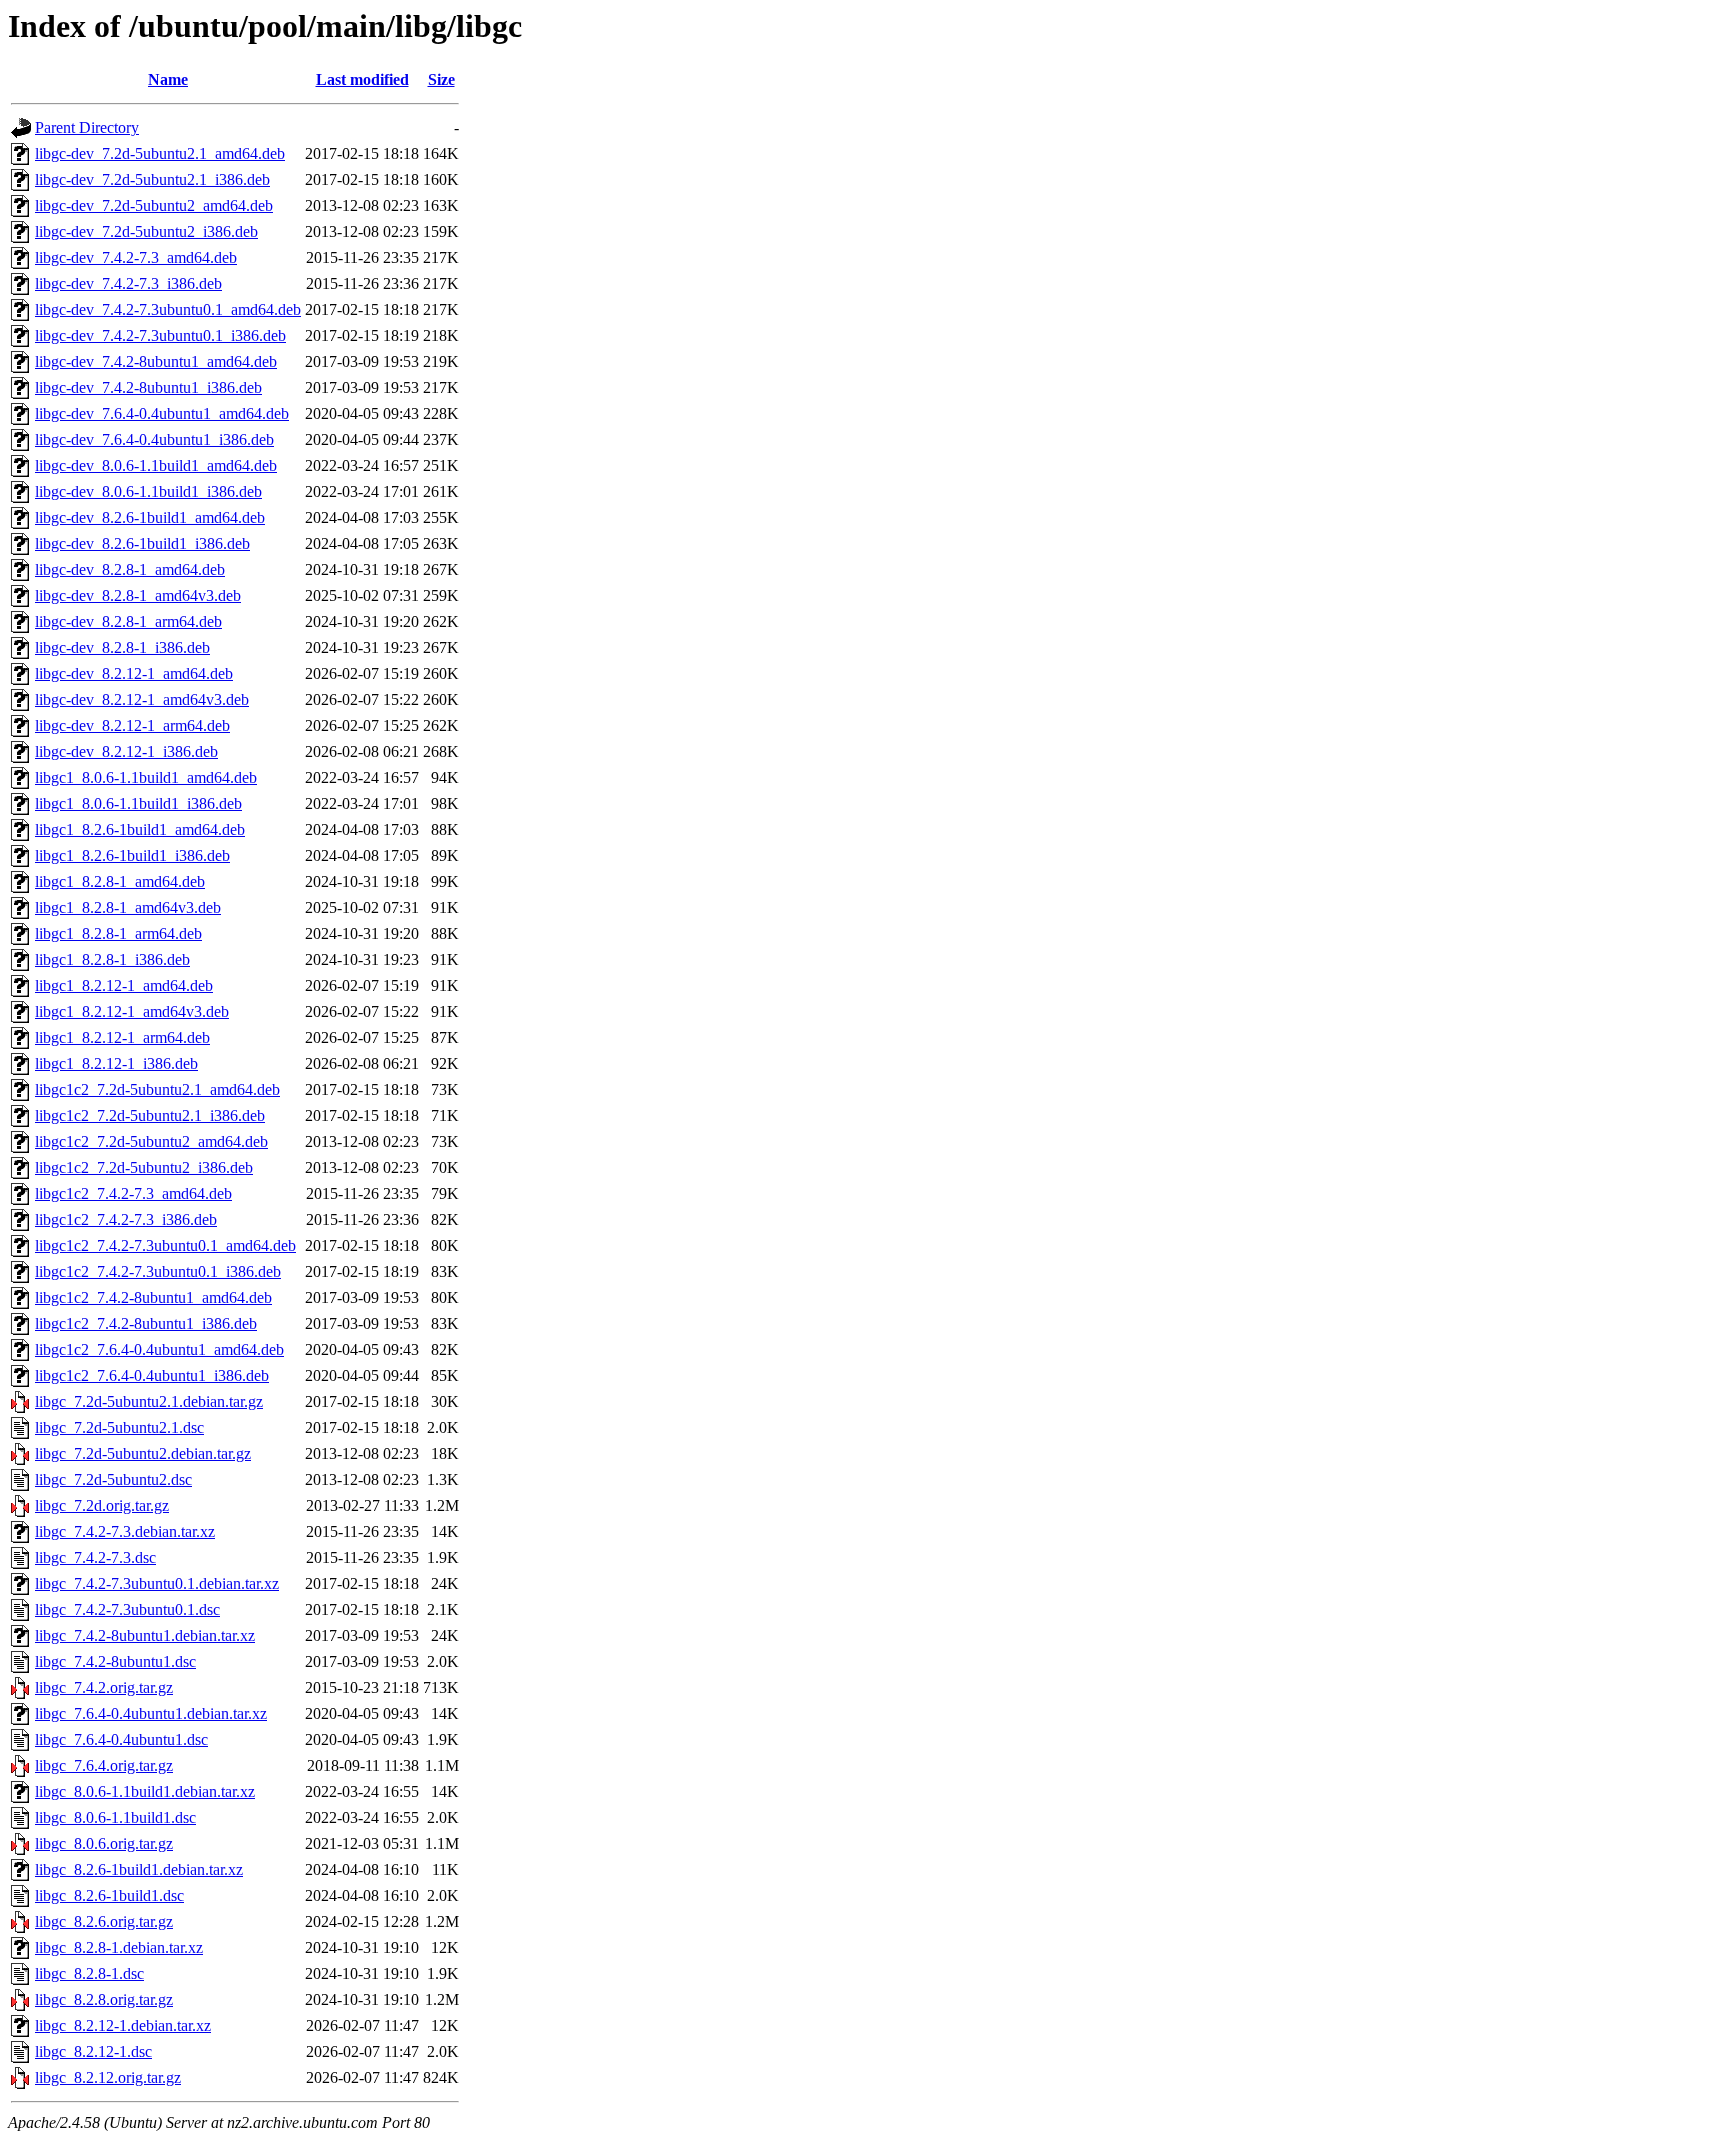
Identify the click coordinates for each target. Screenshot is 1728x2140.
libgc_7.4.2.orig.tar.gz (104, 1687)
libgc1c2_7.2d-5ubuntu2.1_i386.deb (150, 1115)
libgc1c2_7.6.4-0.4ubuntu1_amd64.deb (159, 1349)
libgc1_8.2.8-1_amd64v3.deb (128, 907)
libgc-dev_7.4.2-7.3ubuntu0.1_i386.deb (160, 335)
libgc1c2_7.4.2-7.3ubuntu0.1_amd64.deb (165, 1245)
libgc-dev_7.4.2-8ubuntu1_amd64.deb (156, 361)
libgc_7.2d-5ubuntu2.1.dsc (119, 1427)
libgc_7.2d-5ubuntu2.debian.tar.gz (143, 1453)
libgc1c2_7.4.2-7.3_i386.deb (126, 1219)
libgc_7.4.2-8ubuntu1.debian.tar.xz (145, 1635)
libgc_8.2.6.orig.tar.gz (104, 1921)
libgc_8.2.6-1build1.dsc (109, 1895)
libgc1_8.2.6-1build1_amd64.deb (140, 829)
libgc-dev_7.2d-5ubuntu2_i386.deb (146, 231)
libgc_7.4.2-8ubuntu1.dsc (115, 1661)
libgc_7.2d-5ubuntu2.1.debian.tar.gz (149, 1401)
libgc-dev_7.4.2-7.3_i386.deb (128, 283)
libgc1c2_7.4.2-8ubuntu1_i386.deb (146, 1323)
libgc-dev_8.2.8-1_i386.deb (122, 647)
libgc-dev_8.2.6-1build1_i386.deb (142, 543)
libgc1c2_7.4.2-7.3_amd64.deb (133, 1193)
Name (168, 79)
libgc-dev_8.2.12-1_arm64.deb (132, 725)
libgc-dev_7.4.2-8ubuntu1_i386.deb (148, 387)
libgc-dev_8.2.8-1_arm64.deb (128, 621)
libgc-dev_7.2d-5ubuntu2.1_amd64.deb (160, 153)
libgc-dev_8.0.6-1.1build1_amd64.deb (156, 465)
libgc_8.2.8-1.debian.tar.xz (119, 1947)
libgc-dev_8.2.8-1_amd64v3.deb (138, 595)
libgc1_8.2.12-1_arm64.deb (122, 1037)
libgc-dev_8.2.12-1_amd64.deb (134, 673)
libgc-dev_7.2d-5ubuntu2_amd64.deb (154, 205)
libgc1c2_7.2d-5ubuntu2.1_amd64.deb (157, 1089)
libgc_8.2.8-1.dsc (89, 1973)
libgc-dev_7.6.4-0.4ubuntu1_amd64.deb (162, 413)
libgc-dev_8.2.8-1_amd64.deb (130, 569)
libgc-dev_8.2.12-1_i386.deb (126, 751)
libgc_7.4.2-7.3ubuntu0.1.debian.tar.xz (157, 1583)
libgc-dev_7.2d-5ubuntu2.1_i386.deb (152, 179)
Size (441, 79)
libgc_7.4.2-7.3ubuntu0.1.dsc (127, 1609)
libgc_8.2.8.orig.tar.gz (104, 1999)
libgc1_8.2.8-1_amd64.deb (120, 881)
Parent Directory (87, 127)
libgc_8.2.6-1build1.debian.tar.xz (139, 1869)
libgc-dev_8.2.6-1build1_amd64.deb (150, 517)
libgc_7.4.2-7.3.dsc (95, 1557)
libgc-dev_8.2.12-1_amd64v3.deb (142, 699)
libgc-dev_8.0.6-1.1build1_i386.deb (148, 491)
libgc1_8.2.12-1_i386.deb (116, 1063)
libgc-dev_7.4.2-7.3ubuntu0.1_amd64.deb (168, 309)
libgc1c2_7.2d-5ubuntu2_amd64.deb (151, 1141)
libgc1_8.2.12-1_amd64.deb (124, 985)
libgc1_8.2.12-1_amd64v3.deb (132, 1011)
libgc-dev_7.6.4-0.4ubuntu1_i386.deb (154, 439)
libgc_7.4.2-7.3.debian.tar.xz (125, 1531)
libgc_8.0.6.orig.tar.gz (104, 1843)
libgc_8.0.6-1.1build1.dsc (115, 1817)
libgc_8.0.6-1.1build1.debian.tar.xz (145, 1791)
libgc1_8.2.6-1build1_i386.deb (132, 855)
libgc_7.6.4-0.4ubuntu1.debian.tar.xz (151, 1713)
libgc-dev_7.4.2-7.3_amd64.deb (136, 257)
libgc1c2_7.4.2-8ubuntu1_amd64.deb (153, 1297)
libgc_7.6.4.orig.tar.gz (104, 1765)
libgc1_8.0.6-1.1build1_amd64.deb (146, 777)
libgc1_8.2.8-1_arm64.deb (118, 933)
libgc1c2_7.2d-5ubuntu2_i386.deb (144, 1167)
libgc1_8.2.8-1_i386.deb (112, 959)
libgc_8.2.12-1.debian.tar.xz (123, 2025)
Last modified (362, 79)
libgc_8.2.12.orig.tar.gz (108, 2077)
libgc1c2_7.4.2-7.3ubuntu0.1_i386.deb (158, 1271)
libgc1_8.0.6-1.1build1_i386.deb (138, 803)
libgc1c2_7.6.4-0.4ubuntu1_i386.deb (152, 1375)
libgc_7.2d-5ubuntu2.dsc (113, 1479)
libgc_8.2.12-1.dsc (93, 2051)
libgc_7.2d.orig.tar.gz (102, 1505)
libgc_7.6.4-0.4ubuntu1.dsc (121, 1739)
